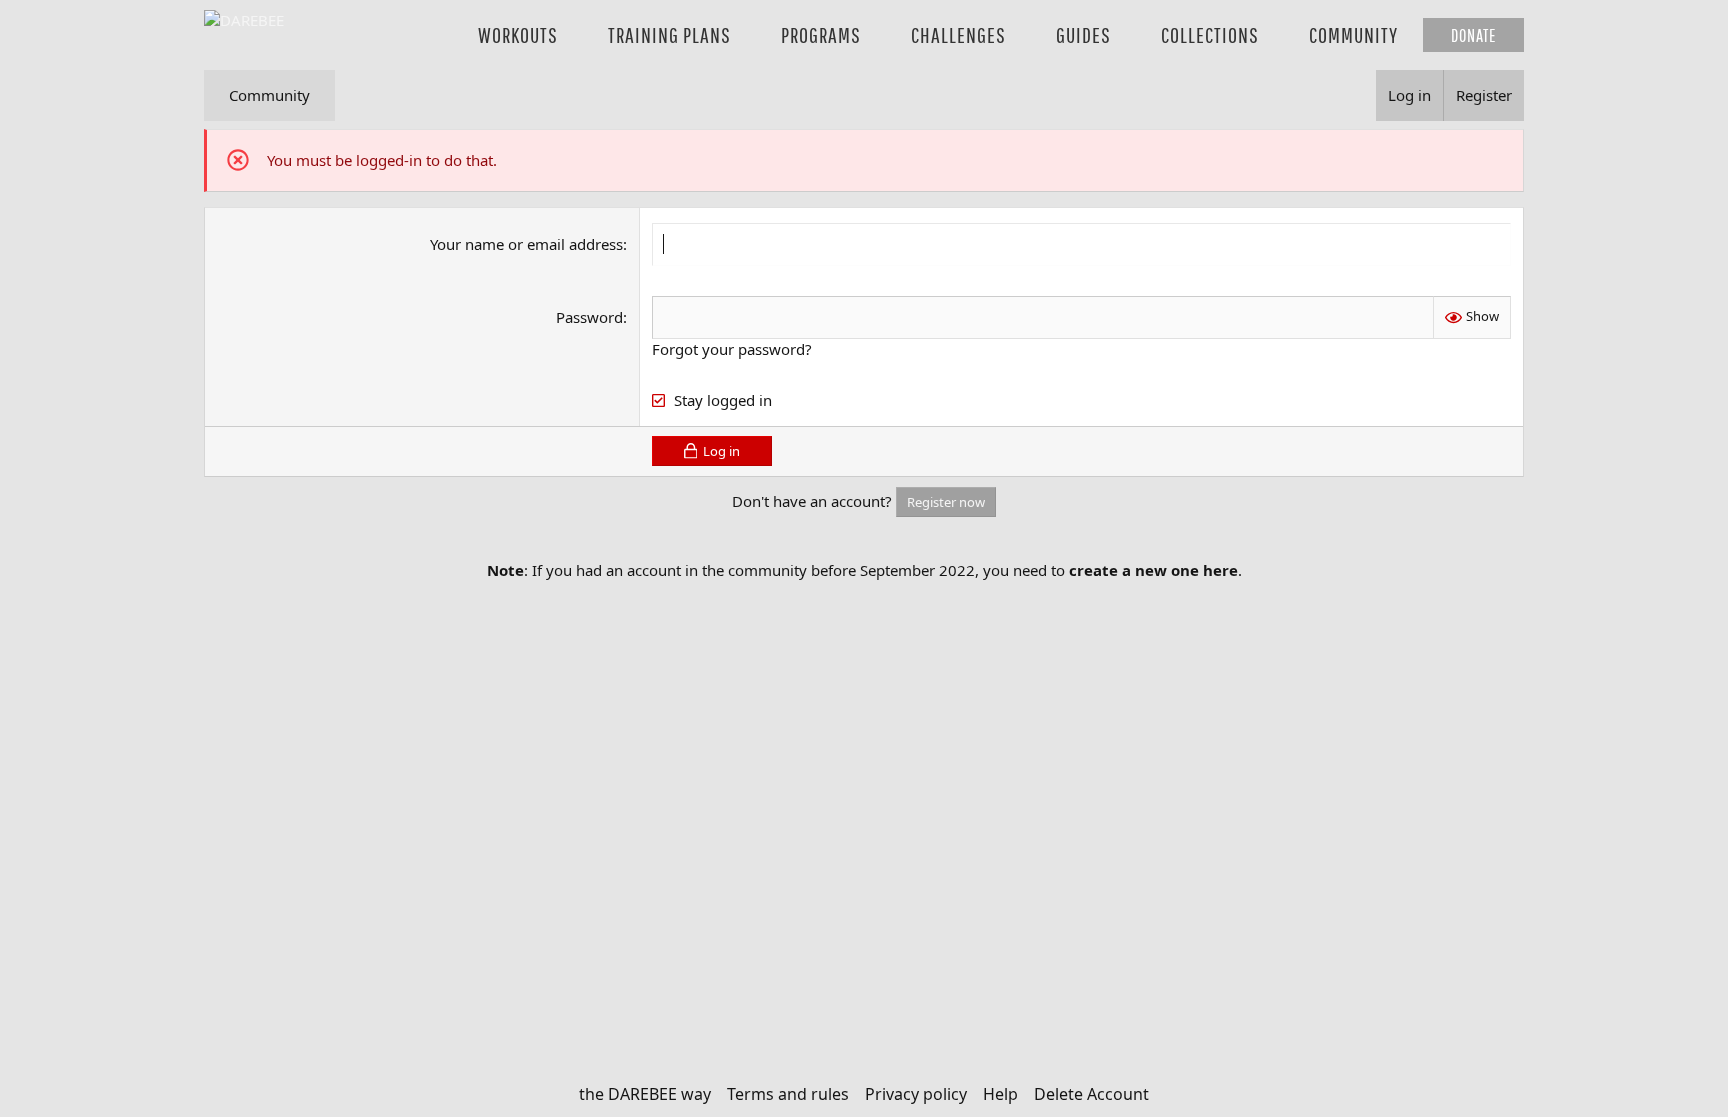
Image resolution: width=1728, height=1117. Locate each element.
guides (1083, 34)
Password (589, 317)
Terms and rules (788, 1094)
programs (821, 34)
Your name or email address (526, 244)
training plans (669, 34)
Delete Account (1091, 1094)
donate (1473, 35)
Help (1000, 1094)
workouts (518, 34)
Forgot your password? (732, 349)
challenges (958, 34)
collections (1210, 34)
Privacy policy (916, 1094)
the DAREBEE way (645, 1094)
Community (269, 95)
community (1353, 34)
